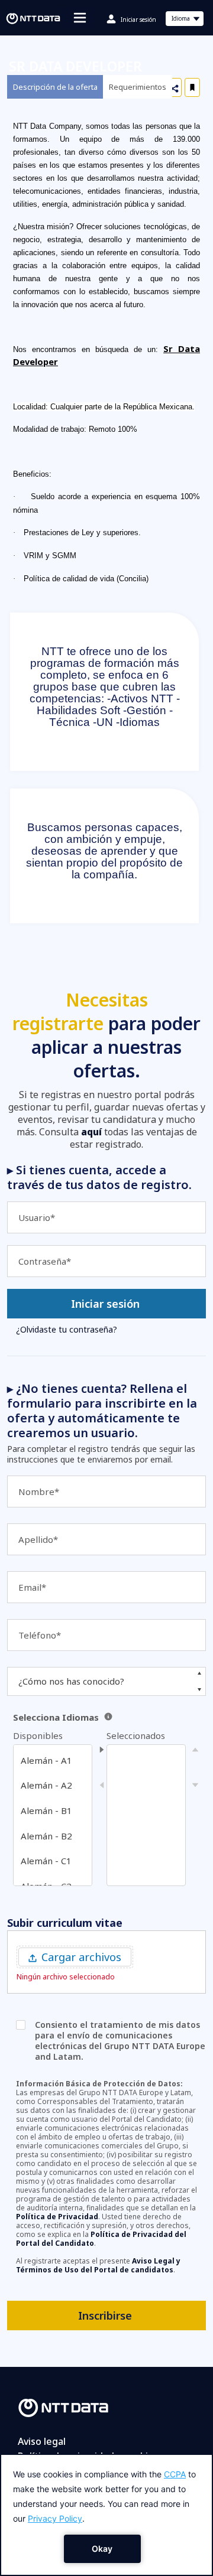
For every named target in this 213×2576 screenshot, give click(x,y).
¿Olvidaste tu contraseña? (67, 1329)
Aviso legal (42, 2441)
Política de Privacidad (57, 2217)
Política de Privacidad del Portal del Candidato (101, 2239)
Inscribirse (105, 2316)
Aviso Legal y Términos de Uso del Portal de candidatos (98, 2265)
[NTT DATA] (63, 2407)
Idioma (187, 20)
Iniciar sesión (138, 19)
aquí (91, 1132)
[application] (106, 2515)
